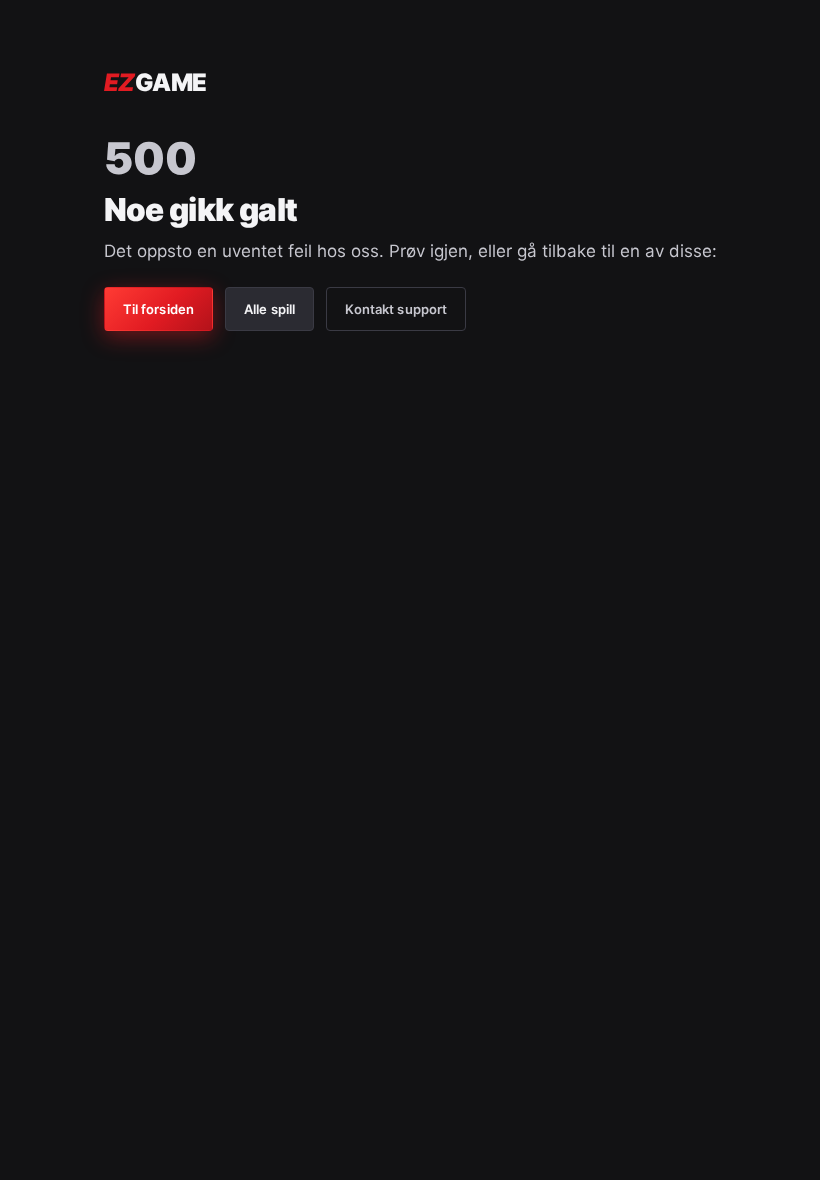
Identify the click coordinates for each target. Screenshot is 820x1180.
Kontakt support (396, 309)
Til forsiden (159, 309)
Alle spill (269, 309)
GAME (155, 82)
